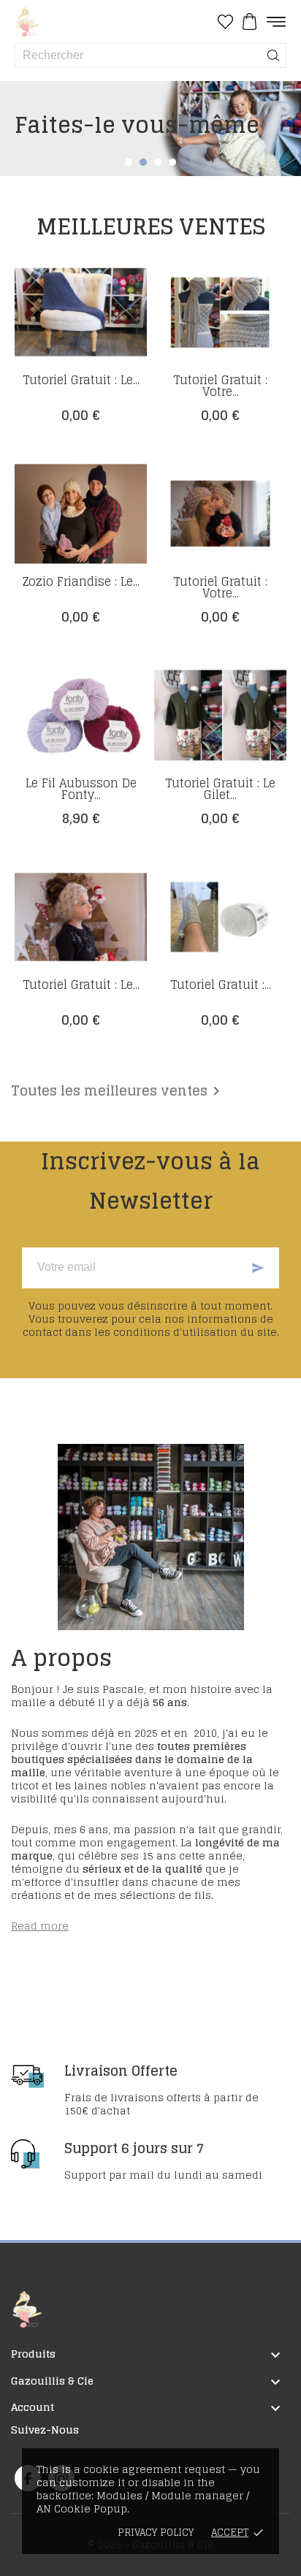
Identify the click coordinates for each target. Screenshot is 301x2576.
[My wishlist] (225, 22)
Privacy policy (156, 2533)
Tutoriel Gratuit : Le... (81, 380)
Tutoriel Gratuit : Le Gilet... (220, 789)
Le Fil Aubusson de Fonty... (81, 789)
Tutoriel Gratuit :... (221, 985)
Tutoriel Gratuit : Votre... (220, 386)
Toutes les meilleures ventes (118, 1091)
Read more (40, 1926)
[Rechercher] (273, 56)
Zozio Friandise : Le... (81, 581)
